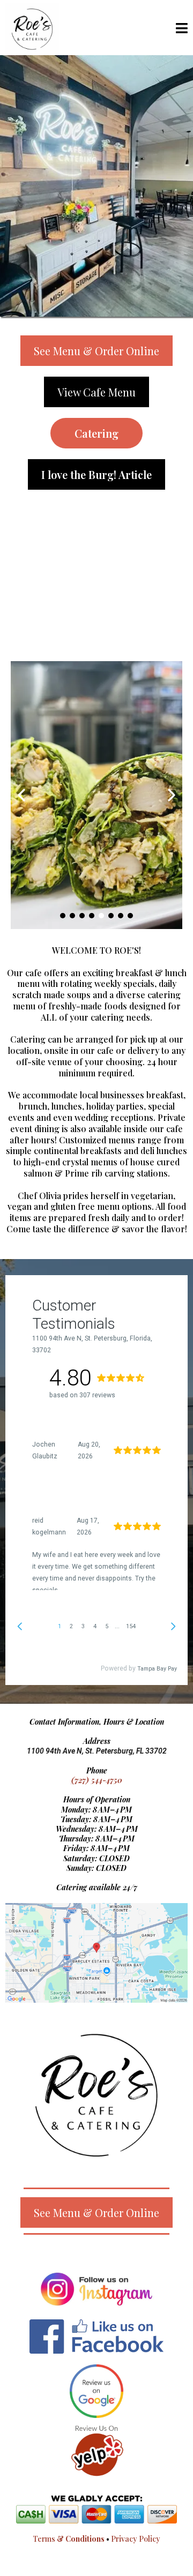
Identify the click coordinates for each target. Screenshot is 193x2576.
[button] (182, 29)
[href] (96, 1953)
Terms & (69, 2539)
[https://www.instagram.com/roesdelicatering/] (96, 2289)
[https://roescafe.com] (32, 28)
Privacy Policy (136, 2539)
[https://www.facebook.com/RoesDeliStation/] (96, 2337)
